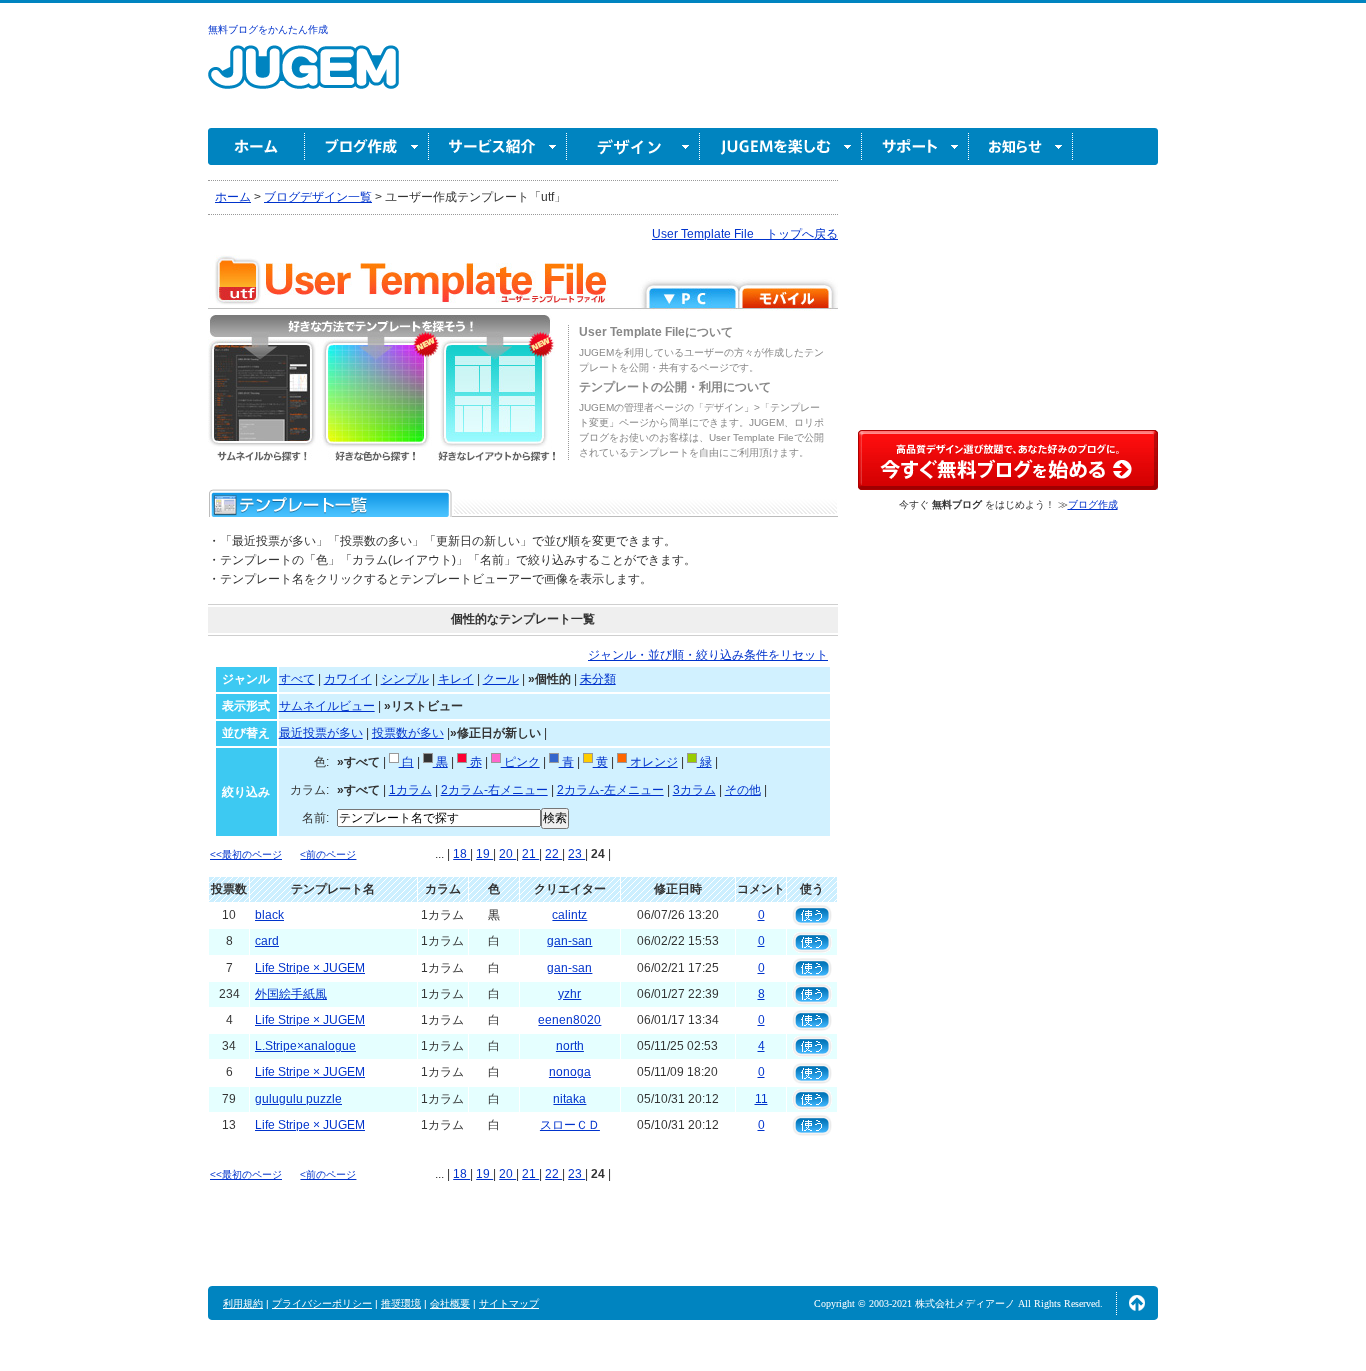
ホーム (256, 146)
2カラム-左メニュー (610, 790)
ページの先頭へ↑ (1137, 1303)
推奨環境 (401, 1303)
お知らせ (1021, 146)
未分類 (598, 679)
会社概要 (450, 1303)
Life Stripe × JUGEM (310, 968)
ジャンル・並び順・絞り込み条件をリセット (708, 655)
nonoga (570, 1072)
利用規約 (243, 1303)
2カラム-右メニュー (494, 790)
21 (530, 854)
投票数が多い (408, 733)
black (269, 915)
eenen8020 (569, 1020)
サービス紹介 (498, 146)
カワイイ (348, 679)
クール (501, 679)
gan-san (569, 941)
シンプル (405, 679)
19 (484, 854)
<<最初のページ (246, 854)
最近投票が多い (321, 733)
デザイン (633, 146)
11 (761, 1099)
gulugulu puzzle (298, 1099)
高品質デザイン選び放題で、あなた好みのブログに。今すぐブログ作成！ (1008, 460)
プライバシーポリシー (322, 1303)
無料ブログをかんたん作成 (268, 29)
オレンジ (652, 762)
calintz (569, 915)
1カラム (410, 790)
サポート (915, 146)
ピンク (520, 762)
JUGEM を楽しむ (781, 146)
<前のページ (328, 854)
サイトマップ (509, 1303)
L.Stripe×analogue (305, 1046)
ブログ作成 (367, 146)
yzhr (569, 994)
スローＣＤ (570, 1125)
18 (461, 854)
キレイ (456, 679)
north (570, 1046)
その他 (743, 790)
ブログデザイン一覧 (318, 197)
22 (553, 854)
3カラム (694, 790)
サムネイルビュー (327, 706)
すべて (297, 679)
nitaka (569, 1099)
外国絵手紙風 (291, 994)
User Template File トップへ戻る (745, 234)
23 (576, 854)
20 (507, 854)
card (267, 941)
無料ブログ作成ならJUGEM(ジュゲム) (303, 78)
